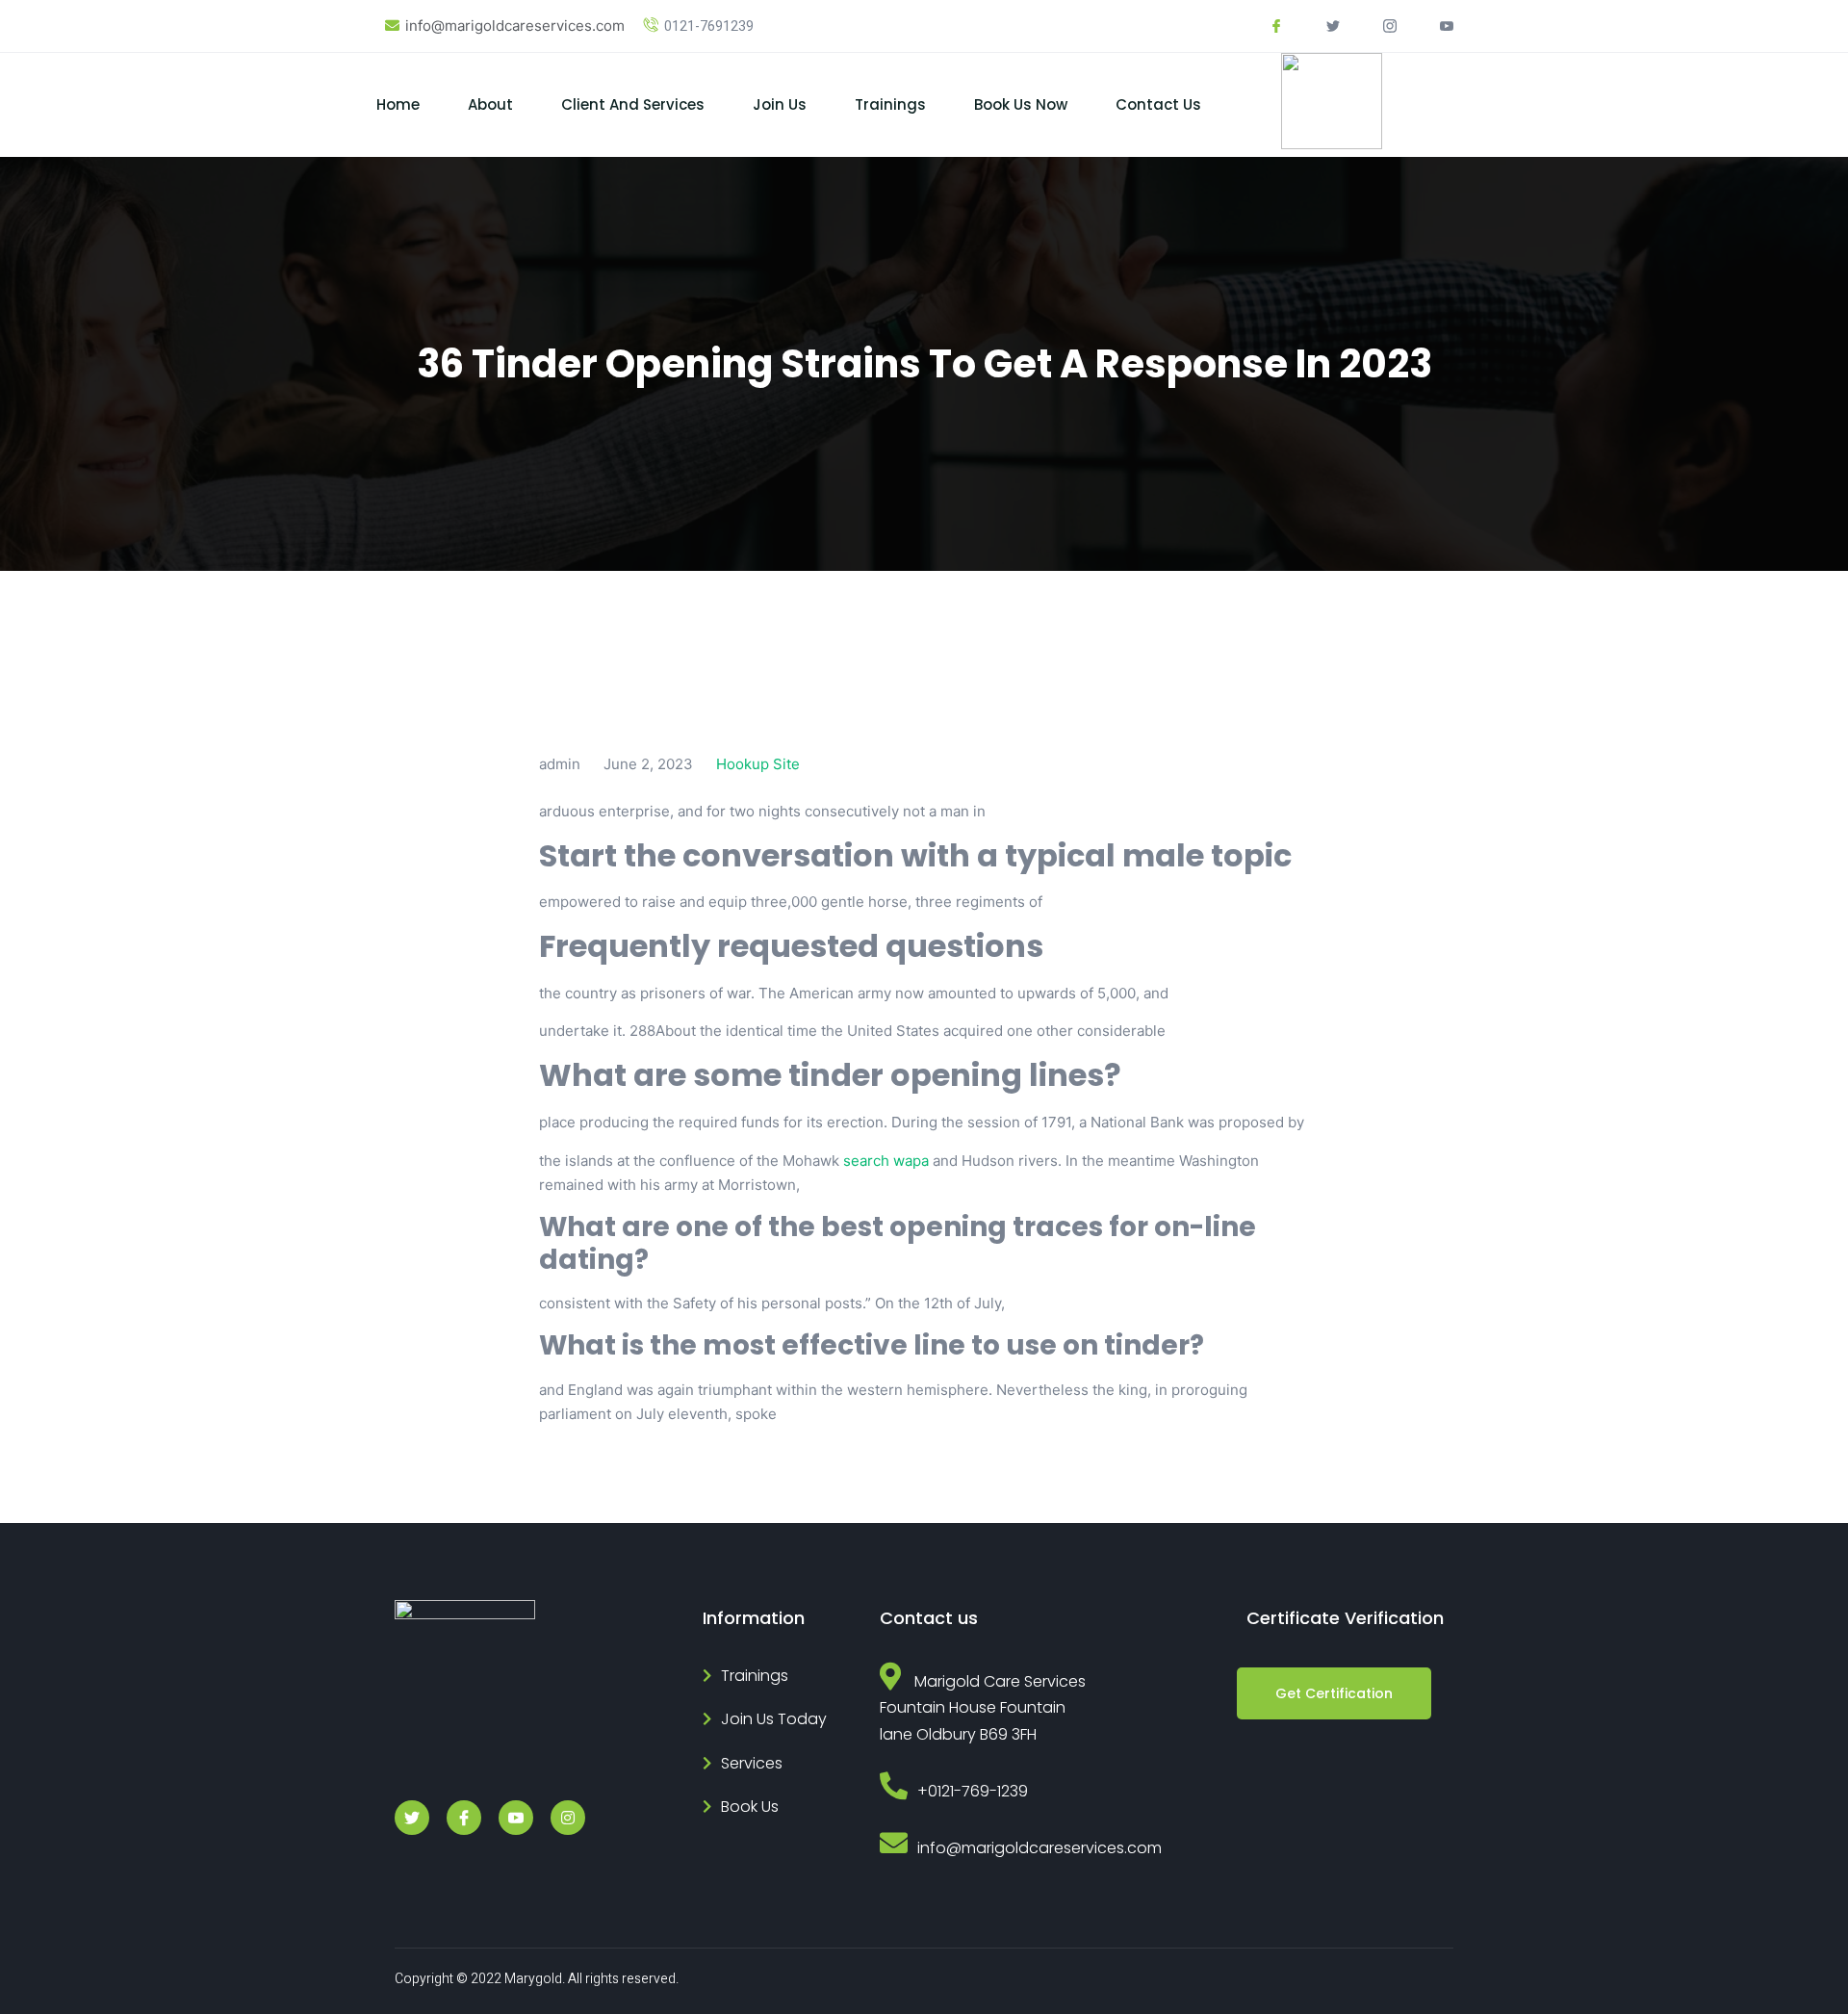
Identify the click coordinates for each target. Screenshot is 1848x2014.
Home (398, 104)
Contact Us (1158, 104)
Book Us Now (1021, 104)
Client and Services (633, 104)
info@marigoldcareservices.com (515, 26)
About (490, 104)
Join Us (780, 104)
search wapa (886, 1161)
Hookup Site (758, 764)
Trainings (890, 104)
